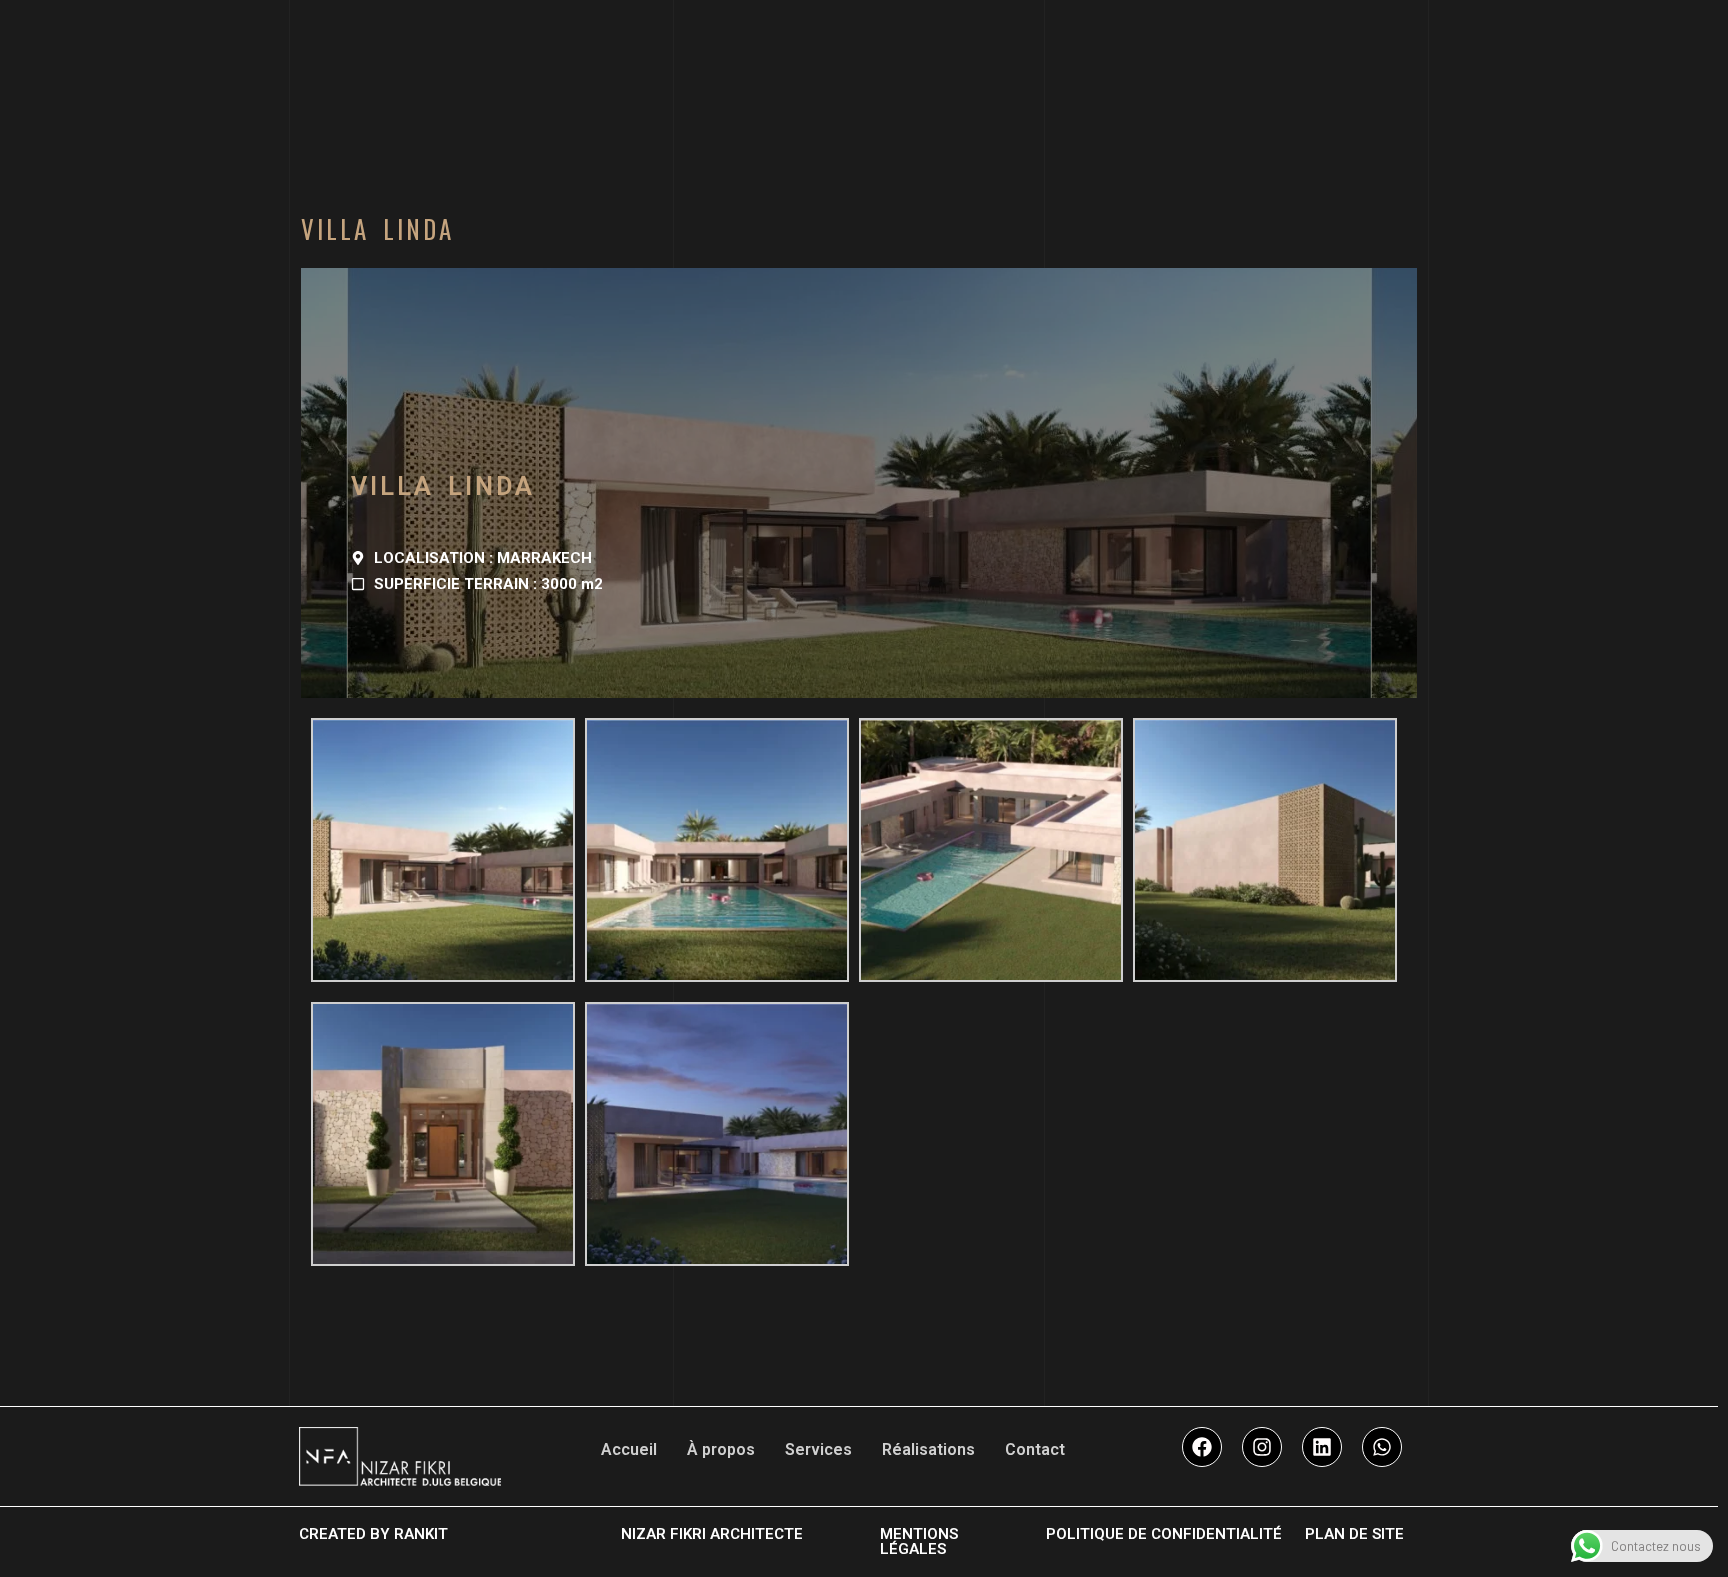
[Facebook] (1202, 1447)
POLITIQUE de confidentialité (1164, 1534)
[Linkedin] (1322, 1447)
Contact (1035, 1449)
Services (818, 1449)
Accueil (629, 1449)
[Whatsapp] (1382, 1447)
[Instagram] (1262, 1447)
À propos (721, 1449)
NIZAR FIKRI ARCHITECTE (712, 1534)
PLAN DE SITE (1354, 1534)
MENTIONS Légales (919, 1541)
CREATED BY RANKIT (373, 1534)
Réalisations (928, 1449)
